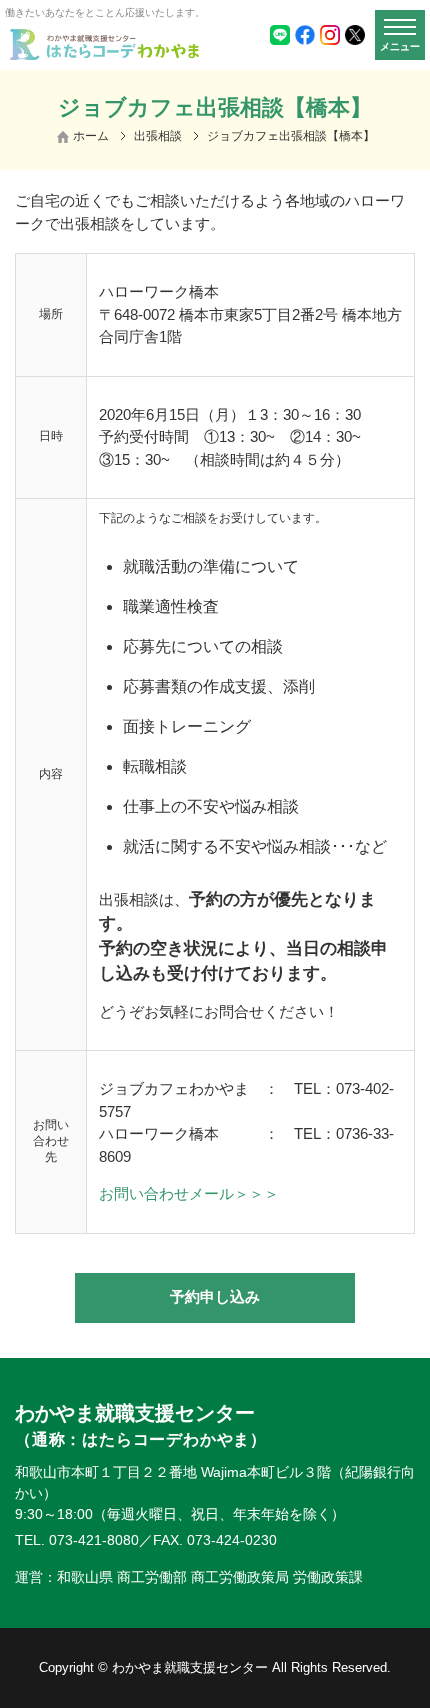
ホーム (91, 136)
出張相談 (158, 136)
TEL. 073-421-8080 (77, 1540)
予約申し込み (215, 1296)
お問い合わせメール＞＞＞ (189, 1193)
